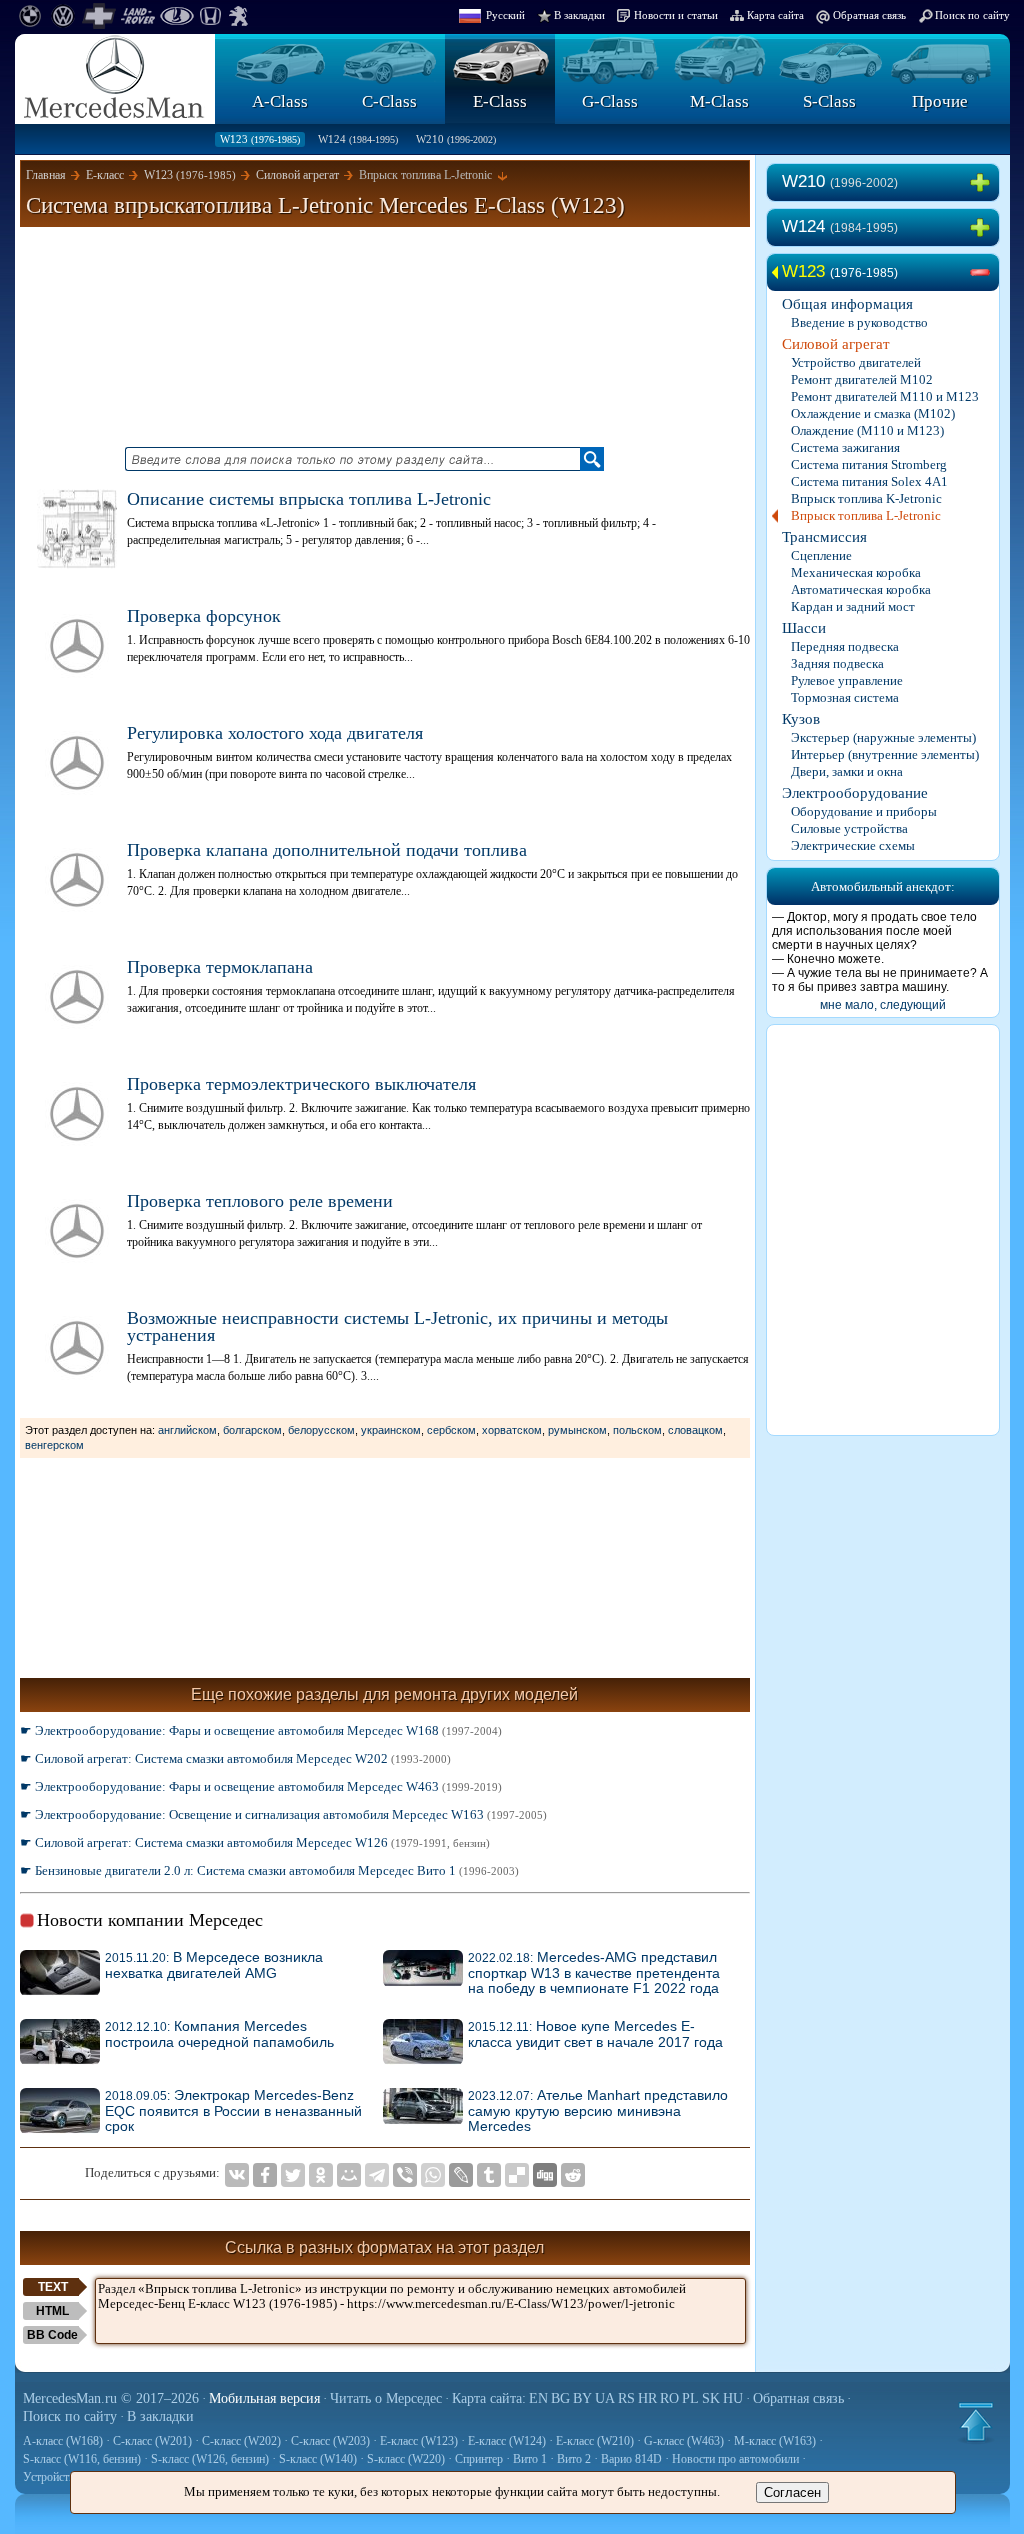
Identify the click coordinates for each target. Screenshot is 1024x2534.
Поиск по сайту (972, 15)
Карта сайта (775, 15)
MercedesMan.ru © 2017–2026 (111, 2398)
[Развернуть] (984, 183)
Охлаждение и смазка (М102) (873, 413)
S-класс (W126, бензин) (210, 2459)
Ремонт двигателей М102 (862, 379)
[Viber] (405, 2175)
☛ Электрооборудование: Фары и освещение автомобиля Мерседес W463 (261, 1786)
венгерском (54, 1445)
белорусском (321, 1430)
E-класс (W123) (419, 2441)
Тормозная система (845, 697)
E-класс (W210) (595, 2441)
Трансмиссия (824, 537)
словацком (695, 1430)
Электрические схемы (853, 845)
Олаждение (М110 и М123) (867, 430)
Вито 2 (574, 2459)
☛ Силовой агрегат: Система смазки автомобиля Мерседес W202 (235, 1758)
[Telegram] (377, 2175)
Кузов (801, 719)
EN (538, 2398)
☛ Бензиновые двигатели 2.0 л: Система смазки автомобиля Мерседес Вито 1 (269, 1870)
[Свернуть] (984, 273)
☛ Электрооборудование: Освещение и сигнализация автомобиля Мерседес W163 (283, 1814)
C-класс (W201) (152, 2441)
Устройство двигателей (856, 362)
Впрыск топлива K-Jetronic (866, 498)
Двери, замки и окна (847, 771)
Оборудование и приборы (864, 811)
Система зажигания (845, 447)
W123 (260, 139)
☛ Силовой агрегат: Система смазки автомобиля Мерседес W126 (255, 1842)
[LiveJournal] (461, 2175)
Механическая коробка (856, 572)
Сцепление (821, 555)
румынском (577, 1430)
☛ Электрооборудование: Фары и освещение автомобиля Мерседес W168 (261, 1730)
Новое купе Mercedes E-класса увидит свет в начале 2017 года (595, 2034)
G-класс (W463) (684, 2441)
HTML (52, 2311)
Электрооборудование (855, 793)
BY (582, 2398)
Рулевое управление (847, 680)
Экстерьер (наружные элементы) (883, 737)
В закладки (579, 15)
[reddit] (573, 2175)
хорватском (512, 1430)
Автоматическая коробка (861, 589)
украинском (391, 1430)
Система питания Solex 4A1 (869, 481)
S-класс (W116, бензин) (82, 2459)
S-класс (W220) (406, 2459)
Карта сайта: (489, 2398)
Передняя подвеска (845, 646)
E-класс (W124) (507, 2441)
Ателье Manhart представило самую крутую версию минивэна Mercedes (598, 2111)
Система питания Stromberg (869, 464)
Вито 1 (530, 2459)
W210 (456, 139)
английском (187, 1430)
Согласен (792, 2492)
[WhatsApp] (433, 2175)
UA (605, 2398)
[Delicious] (517, 2175)
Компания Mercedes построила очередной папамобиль (219, 2034)
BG (560, 2398)
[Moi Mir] (349, 2175)
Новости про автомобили (735, 2459)
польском (637, 1430)
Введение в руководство (859, 322)
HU (733, 2398)
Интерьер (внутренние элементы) (885, 754)
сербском (451, 1430)
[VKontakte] (237, 2175)
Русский (505, 15)
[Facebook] (265, 2175)
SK (711, 2398)
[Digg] (545, 2175)
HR (647, 2398)
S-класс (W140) (318, 2459)
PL (690, 2398)
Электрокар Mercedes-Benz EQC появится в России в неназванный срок (233, 2111)
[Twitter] (293, 2175)
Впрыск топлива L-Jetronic (866, 515)
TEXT (53, 2287)
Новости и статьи (676, 15)
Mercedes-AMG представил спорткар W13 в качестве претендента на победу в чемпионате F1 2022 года (594, 1973)
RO (669, 2398)
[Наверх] (976, 2422)
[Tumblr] (489, 2175)
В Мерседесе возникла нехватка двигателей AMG (214, 1965)
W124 (358, 139)
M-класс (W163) (775, 2441)
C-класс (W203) (330, 2441)
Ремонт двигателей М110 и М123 (885, 396)
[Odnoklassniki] (321, 2175)
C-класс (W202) (241, 2441)
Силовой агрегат (836, 344)
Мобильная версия (264, 2398)
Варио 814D (631, 2459)
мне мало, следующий (883, 1005)
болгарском (252, 1430)
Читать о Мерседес (386, 2398)
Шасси (804, 628)
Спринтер (479, 2459)
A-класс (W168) (63, 2441)
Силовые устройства (849, 828)
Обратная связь (869, 15)
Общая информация (847, 304)
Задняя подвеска (837, 663)
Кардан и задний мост (853, 606)
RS (626, 2398)
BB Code (52, 2335)
